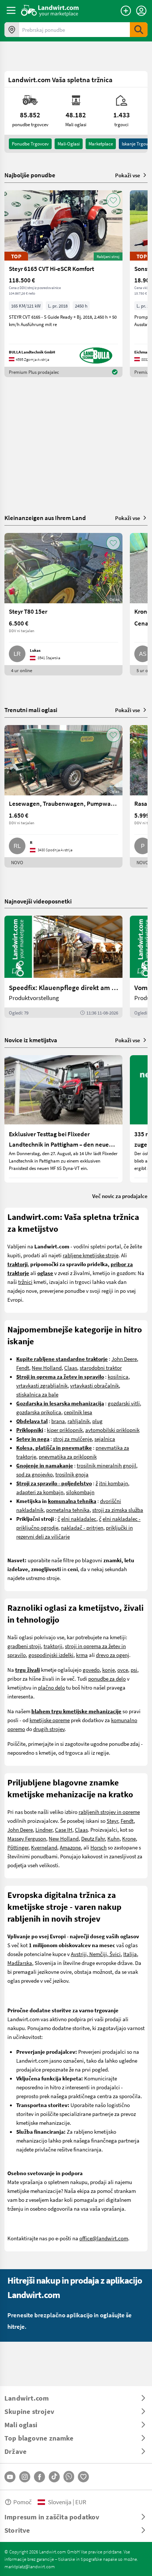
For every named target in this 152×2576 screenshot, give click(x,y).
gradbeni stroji (24, 1646)
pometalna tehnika (68, 1510)
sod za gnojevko (34, 1474)
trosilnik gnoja (72, 1474)
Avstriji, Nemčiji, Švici (96, 1954)
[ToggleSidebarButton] (11, 10)
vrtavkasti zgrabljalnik (42, 1385)
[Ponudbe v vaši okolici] (12, 30)
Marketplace (101, 144)
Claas (71, 1368)
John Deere (124, 1359)
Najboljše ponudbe (30, 175)
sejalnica (105, 1439)
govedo (91, 1670)
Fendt (23, 1368)
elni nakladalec (79, 1519)
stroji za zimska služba (118, 1510)
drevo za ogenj (113, 1655)
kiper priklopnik (65, 1430)
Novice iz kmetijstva (31, 1040)
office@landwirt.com (104, 2238)
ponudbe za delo (107, 1678)
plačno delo (51, 1687)
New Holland (47, 1368)
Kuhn (113, 1838)
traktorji (53, 1646)
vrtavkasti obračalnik (94, 1385)
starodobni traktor (101, 1368)
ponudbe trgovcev (30, 144)
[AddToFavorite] (113, 200)
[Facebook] (39, 2477)
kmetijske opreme (50, 1720)
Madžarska (20, 1963)
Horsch (99, 1847)
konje (108, 1670)
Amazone (70, 1847)
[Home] (50, 10)
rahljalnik (79, 1421)
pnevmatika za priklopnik (68, 1456)
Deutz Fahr (93, 1838)
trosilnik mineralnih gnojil (106, 1465)
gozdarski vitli (124, 1403)
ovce (123, 1670)
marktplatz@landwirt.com (30, 2566)
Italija (130, 1954)
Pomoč (23, 2502)
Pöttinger (18, 1847)
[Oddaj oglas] (126, 11)
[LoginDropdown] (141, 11)
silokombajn (80, 1492)
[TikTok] (54, 2477)
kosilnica (118, 1376)
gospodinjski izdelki (51, 1655)
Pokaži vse (128, 175)
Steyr (112, 1821)
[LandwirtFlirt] (83, 2477)
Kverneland (44, 1847)
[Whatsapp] (69, 2477)
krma (82, 1655)
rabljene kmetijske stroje (91, 1255)
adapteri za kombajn (40, 1492)
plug (97, 1421)
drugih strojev (49, 1729)
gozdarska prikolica (39, 1412)
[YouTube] (10, 2477)
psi (134, 1670)
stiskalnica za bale (37, 1394)
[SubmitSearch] (139, 30)
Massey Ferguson (27, 1838)
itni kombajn (113, 1483)
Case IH (64, 1829)
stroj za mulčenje (72, 1439)
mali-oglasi (69, 144)
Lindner (44, 1829)
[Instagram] (25, 2477)
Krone (129, 1838)
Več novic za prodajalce (120, 1196)
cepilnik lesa (78, 1412)
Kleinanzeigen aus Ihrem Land (45, 518)
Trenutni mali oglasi (31, 710)
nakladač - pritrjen (82, 1527)
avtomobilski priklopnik (112, 1430)
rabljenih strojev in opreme (109, 1812)
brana (58, 1421)
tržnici (25, 1282)
